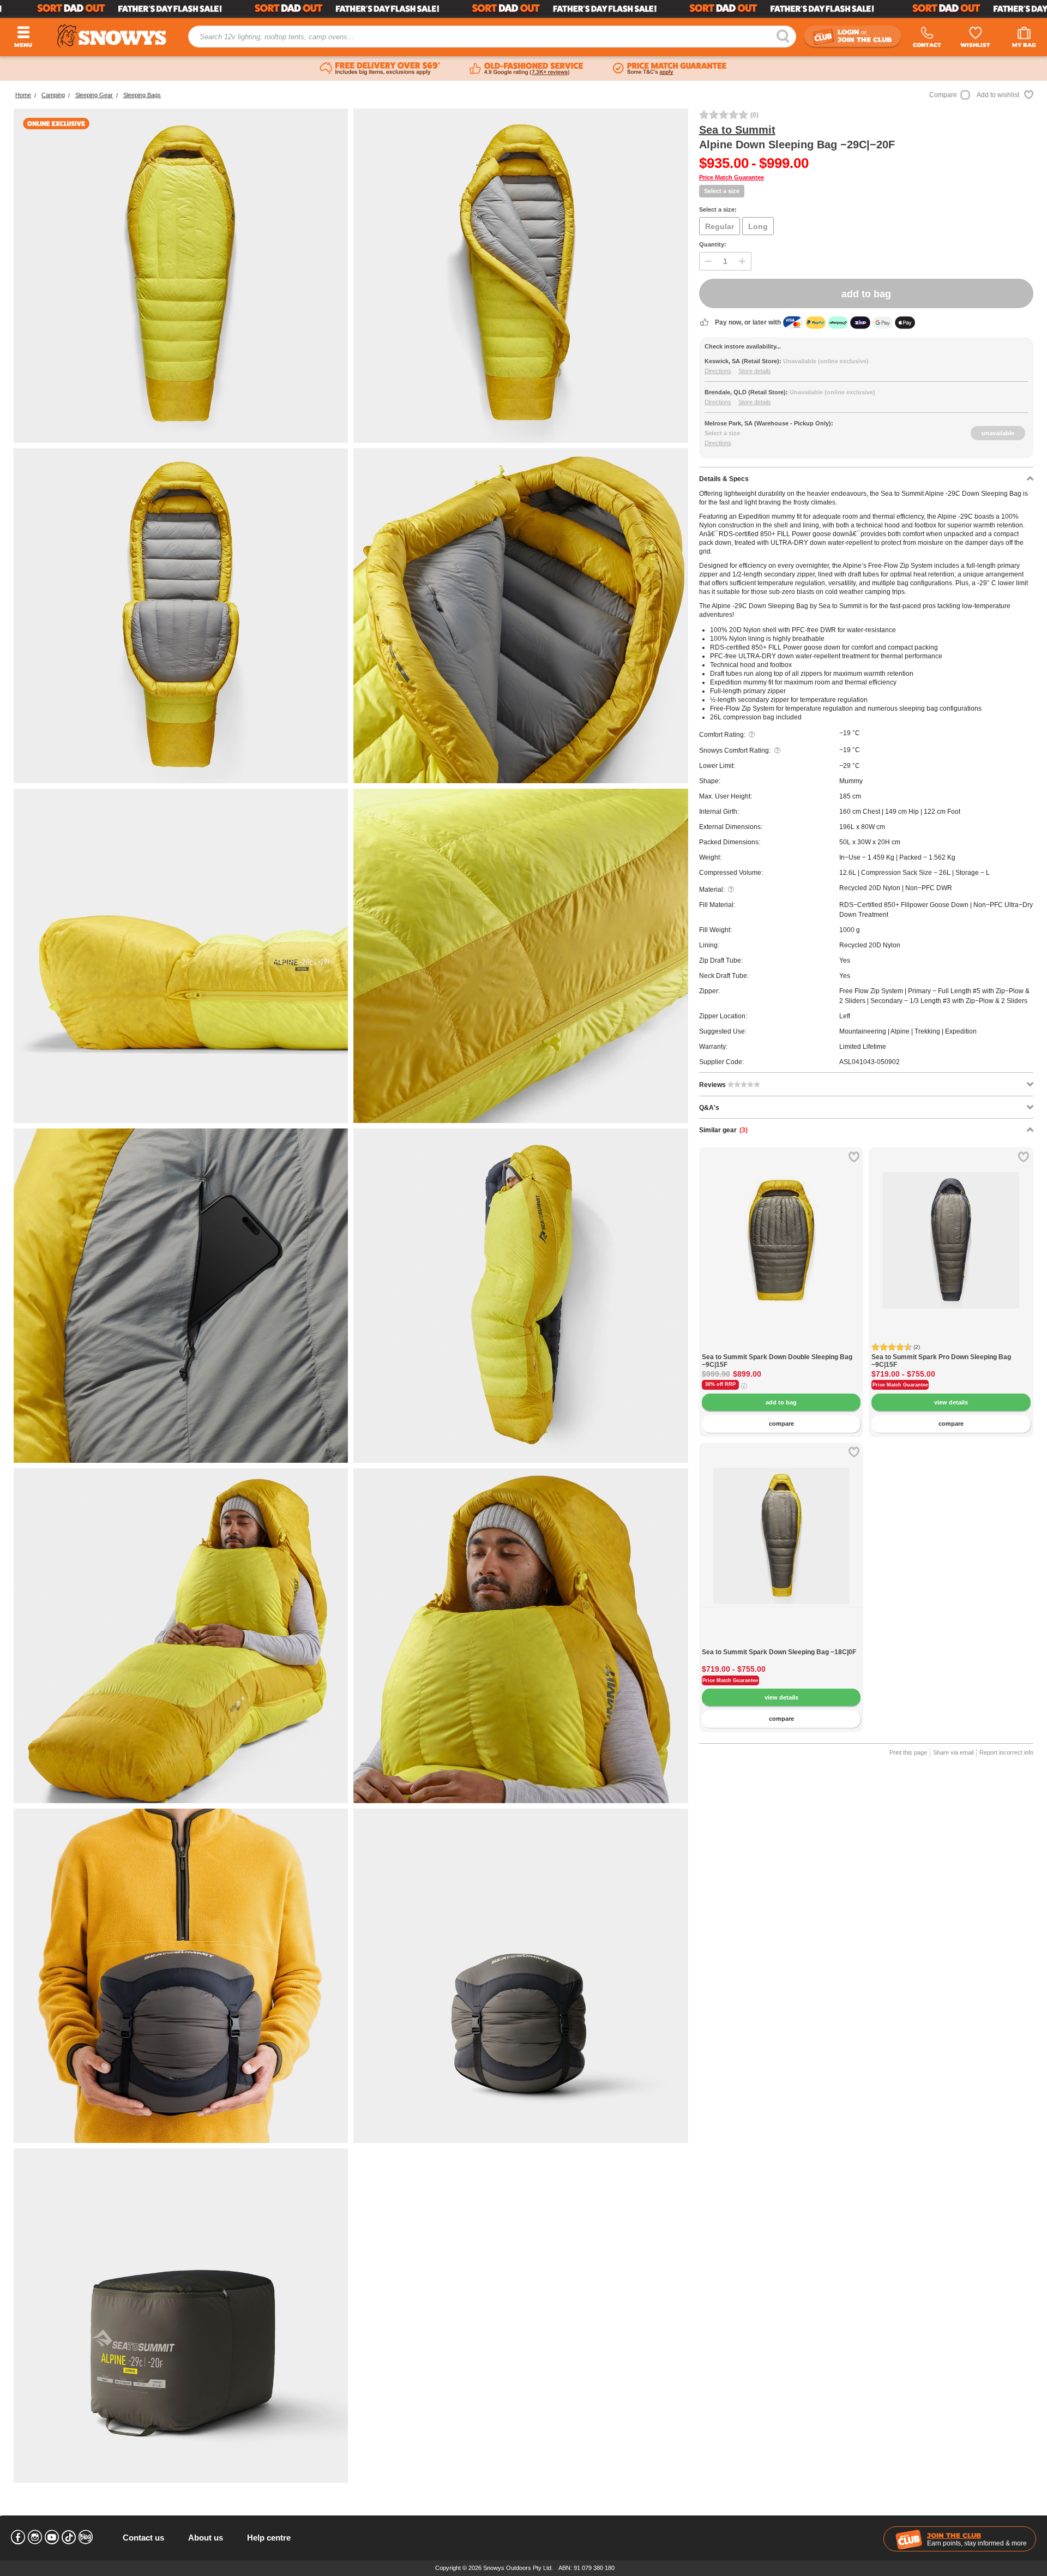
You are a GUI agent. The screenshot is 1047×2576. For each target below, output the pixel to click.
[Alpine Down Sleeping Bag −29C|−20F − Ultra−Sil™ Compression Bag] (521, 1976)
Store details (755, 371)
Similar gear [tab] (723, 1130)
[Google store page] (526, 69)
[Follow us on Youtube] (52, 2537)
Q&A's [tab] (709, 1108)
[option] (781, 1229)
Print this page (908, 1752)
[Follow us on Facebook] (18, 2537)
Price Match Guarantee (732, 177)
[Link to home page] (112, 36)
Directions (718, 371)
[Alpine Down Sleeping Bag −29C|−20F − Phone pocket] (181, 1296)
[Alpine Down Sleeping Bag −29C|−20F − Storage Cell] (181, 2316)
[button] (715, 1248)
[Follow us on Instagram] (35, 2537)
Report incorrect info (1006, 1752)
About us (206, 2538)
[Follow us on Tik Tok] (69, 2537)
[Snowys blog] (86, 2537)
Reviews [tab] (713, 1085)
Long (758, 226)
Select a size (722, 191)
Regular (720, 226)
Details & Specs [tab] (724, 479)
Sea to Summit (737, 130)
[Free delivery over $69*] (380, 69)
